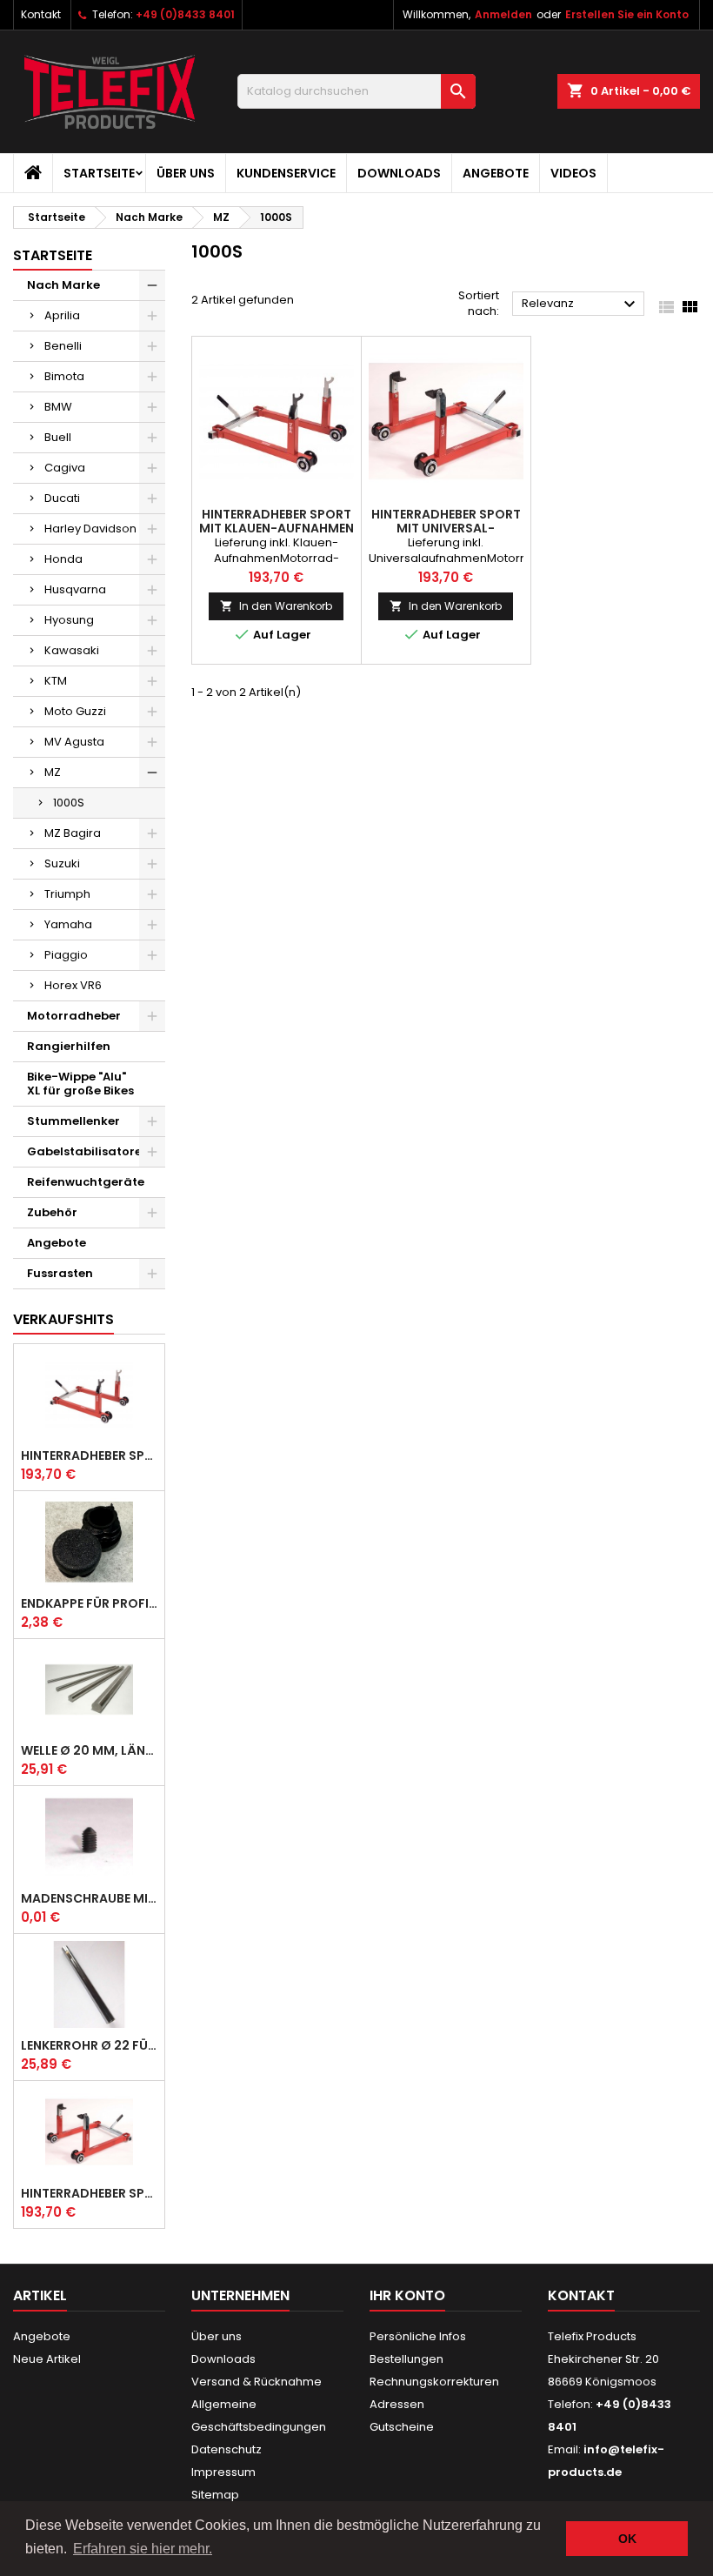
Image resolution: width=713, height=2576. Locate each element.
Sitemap (215, 2495)
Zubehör (52, 1212)
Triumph (67, 894)
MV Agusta (74, 742)
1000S (69, 803)
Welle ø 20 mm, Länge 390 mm (89, 1750)
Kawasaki (72, 650)
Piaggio (66, 955)
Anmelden (503, 14)
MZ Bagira (73, 833)
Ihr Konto (407, 2295)
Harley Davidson (90, 529)
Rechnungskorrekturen (434, 2382)
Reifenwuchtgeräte (86, 1182)
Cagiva (65, 468)
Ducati (62, 498)
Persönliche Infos (418, 2336)
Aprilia (62, 315)
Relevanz (581, 304)
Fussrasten (60, 1273)
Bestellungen (406, 2359)
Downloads (399, 173)
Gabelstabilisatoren (88, 1151)
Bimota (64, 376)
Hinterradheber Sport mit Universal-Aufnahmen (89, 2193)
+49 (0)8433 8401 (185, 14)
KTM (56, 681)
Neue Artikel (47, 2359)
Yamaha (68, 924)
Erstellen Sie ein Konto (627, 14)
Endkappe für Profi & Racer (89, 1603)
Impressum (223, 2472)
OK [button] (627, 2539)
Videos (573, 173)
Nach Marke (63, 285)
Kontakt (41, 14)
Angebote (496, 173)
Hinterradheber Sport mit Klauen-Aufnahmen (89, 1455)
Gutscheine (402, 2427)
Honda (63, 559)
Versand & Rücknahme (257, 2382)
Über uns (186, 173)
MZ (53, 772)
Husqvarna (75, 589)
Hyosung (69, 620)
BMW (58, 407)
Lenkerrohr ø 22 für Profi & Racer (89, 2045)
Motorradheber (74, 1016)
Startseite (99, 173)
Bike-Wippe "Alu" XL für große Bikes (80, 1084)
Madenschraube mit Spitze (89, 1898)
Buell (58, 437)
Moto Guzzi (75, 711)
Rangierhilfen (69, 1046)
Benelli (63, 346)
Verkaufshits (63, 1319)
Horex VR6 (73, 985)
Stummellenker (73, 1121)
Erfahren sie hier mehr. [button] (143, 2549)
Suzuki (62, 863)
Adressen (397, 2404)
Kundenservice (286, 173)
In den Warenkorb (276, 606)
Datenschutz (227, 2449)
